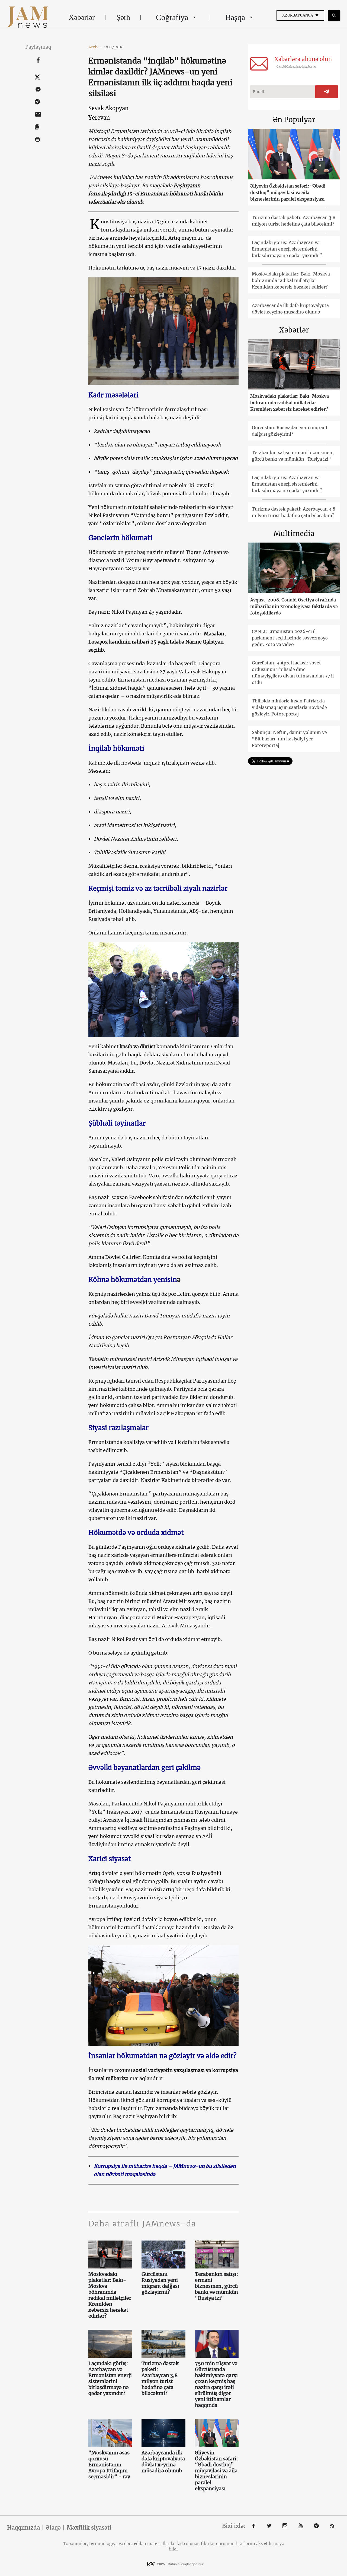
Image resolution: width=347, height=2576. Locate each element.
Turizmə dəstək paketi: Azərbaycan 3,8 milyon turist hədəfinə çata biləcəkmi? (160, 2378)
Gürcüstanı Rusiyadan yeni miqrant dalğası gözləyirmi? (160, 2283)
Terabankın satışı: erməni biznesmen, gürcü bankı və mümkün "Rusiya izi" (216, 2286)
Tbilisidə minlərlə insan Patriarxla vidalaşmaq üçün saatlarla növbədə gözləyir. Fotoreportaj (289, 707)
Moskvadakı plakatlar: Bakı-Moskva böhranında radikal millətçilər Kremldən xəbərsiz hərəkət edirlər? (110, 2295)
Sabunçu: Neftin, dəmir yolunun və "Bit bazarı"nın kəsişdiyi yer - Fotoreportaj (289, 739)
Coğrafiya (172, 17)
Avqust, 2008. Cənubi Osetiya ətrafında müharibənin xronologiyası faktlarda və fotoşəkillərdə (294, 606)
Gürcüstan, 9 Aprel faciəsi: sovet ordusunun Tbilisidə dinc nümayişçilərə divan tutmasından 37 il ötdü (293, 673)
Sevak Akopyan (108, 108)
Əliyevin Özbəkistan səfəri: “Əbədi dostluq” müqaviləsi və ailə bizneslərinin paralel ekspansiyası (216, 2471)
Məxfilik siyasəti (89, 2528)
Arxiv (95, 47)
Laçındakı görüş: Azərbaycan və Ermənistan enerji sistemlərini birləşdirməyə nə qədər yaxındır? (110, 2378)
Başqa (235, 17)
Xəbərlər (82, 17)
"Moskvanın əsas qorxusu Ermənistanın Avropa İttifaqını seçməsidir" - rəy (109, 2465)
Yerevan (99, 118)
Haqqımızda (23, 2528)
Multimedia (294, 533)
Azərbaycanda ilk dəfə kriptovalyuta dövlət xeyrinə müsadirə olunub (163, 2462)
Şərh (123, 17)
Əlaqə (53, 2528)
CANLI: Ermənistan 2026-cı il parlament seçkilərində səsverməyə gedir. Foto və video (290, 638)
